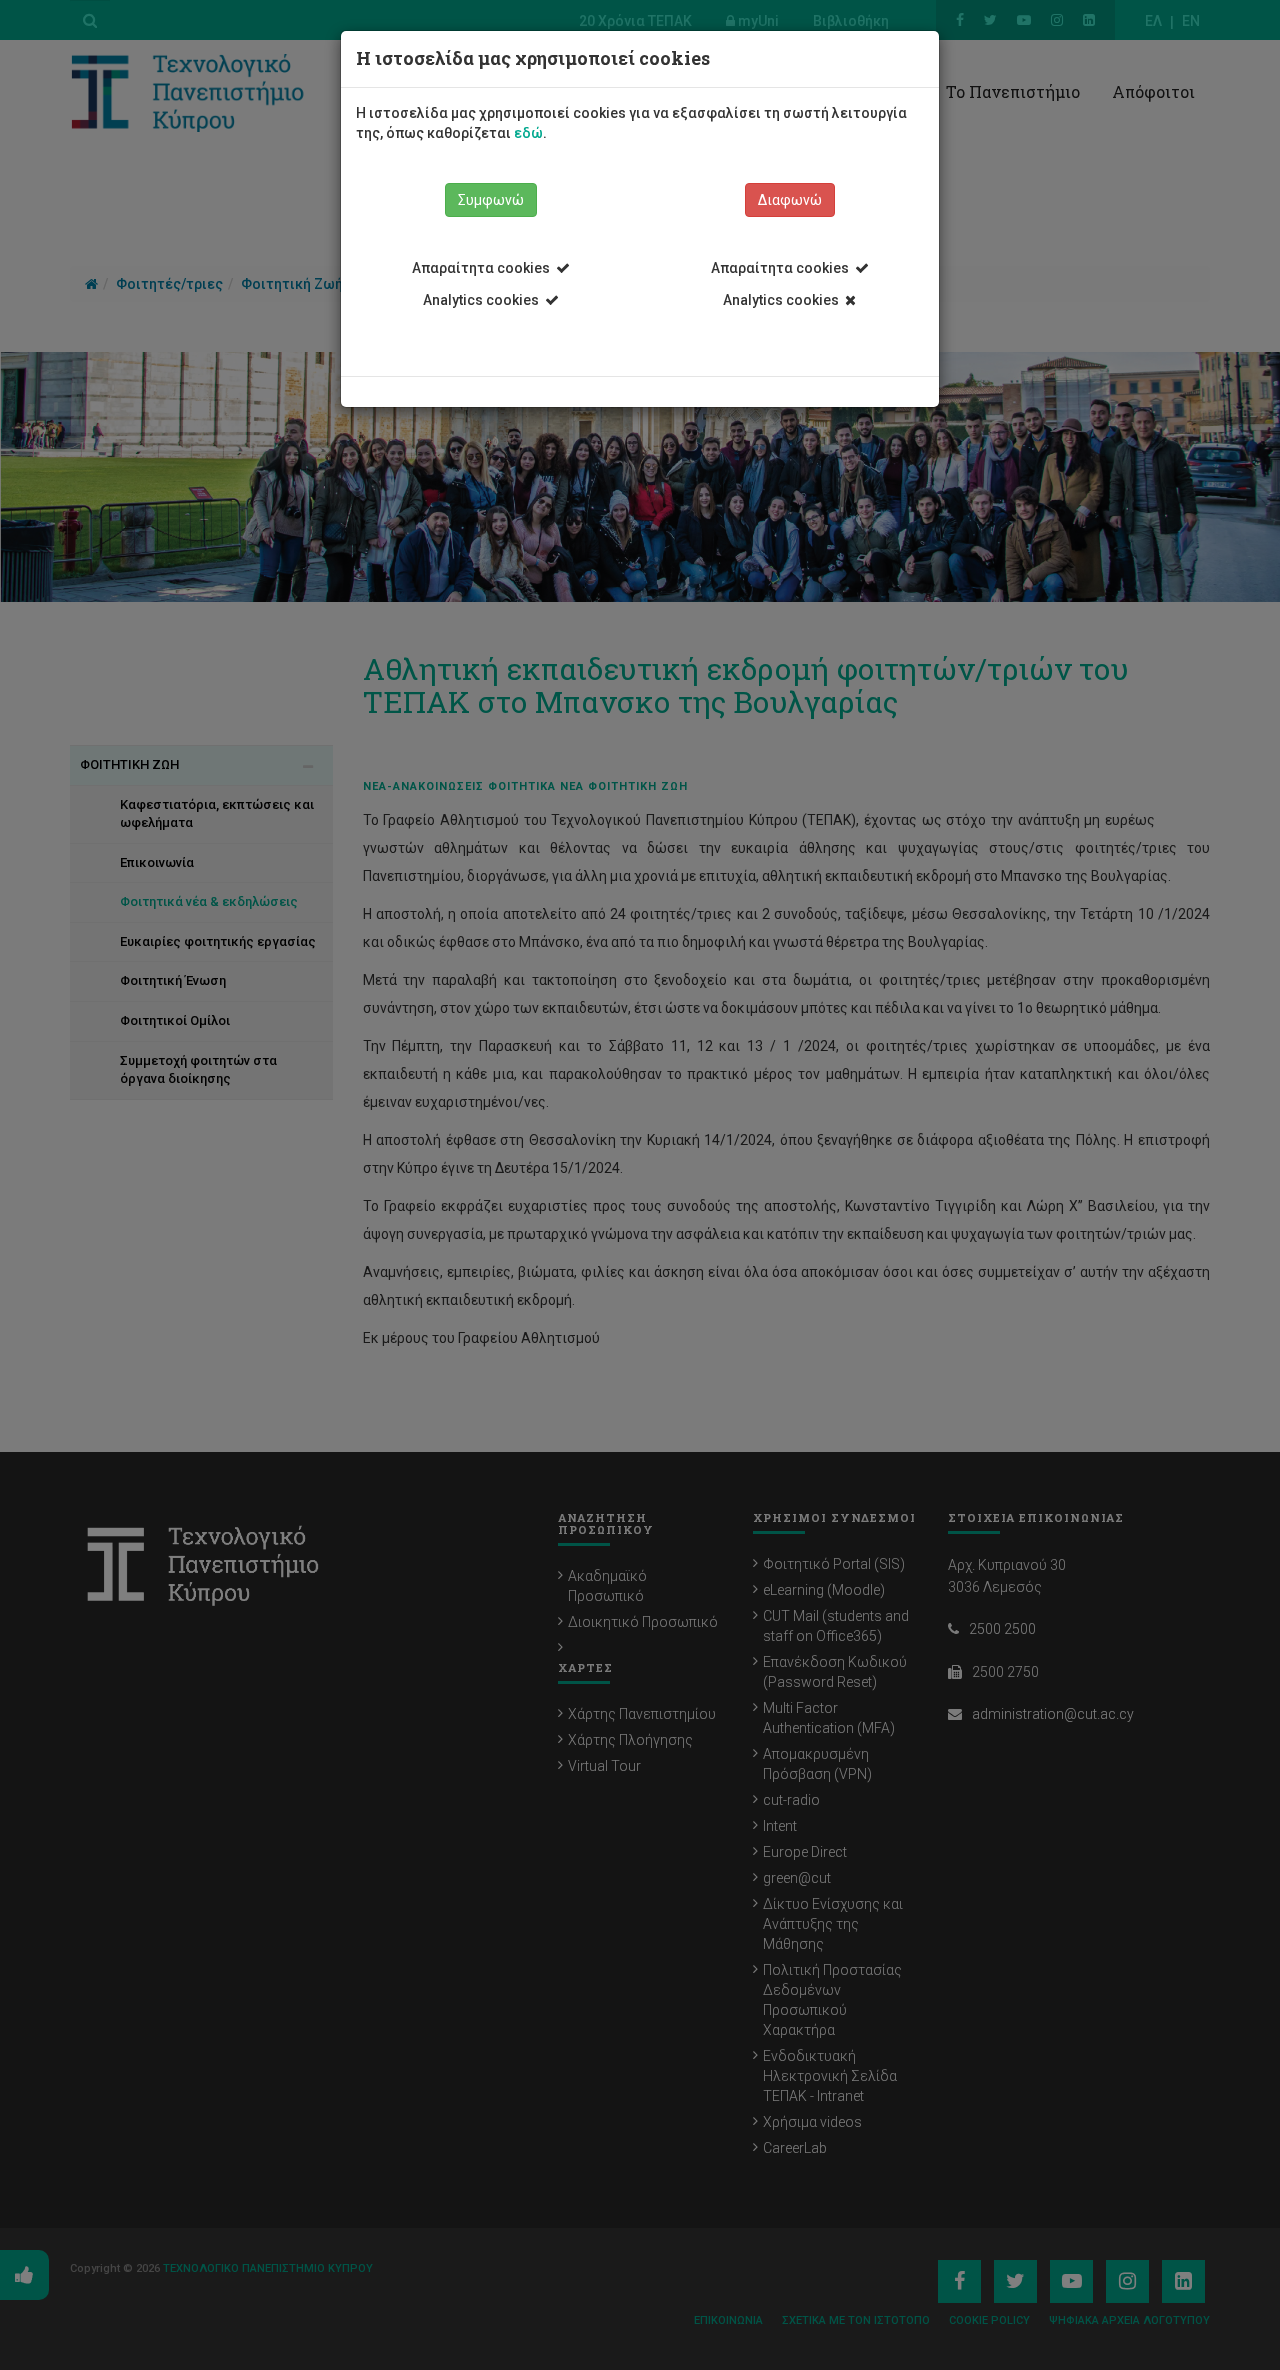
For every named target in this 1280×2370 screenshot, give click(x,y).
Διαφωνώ (790, 200)
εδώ (528, 133)
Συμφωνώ (491, 200)
